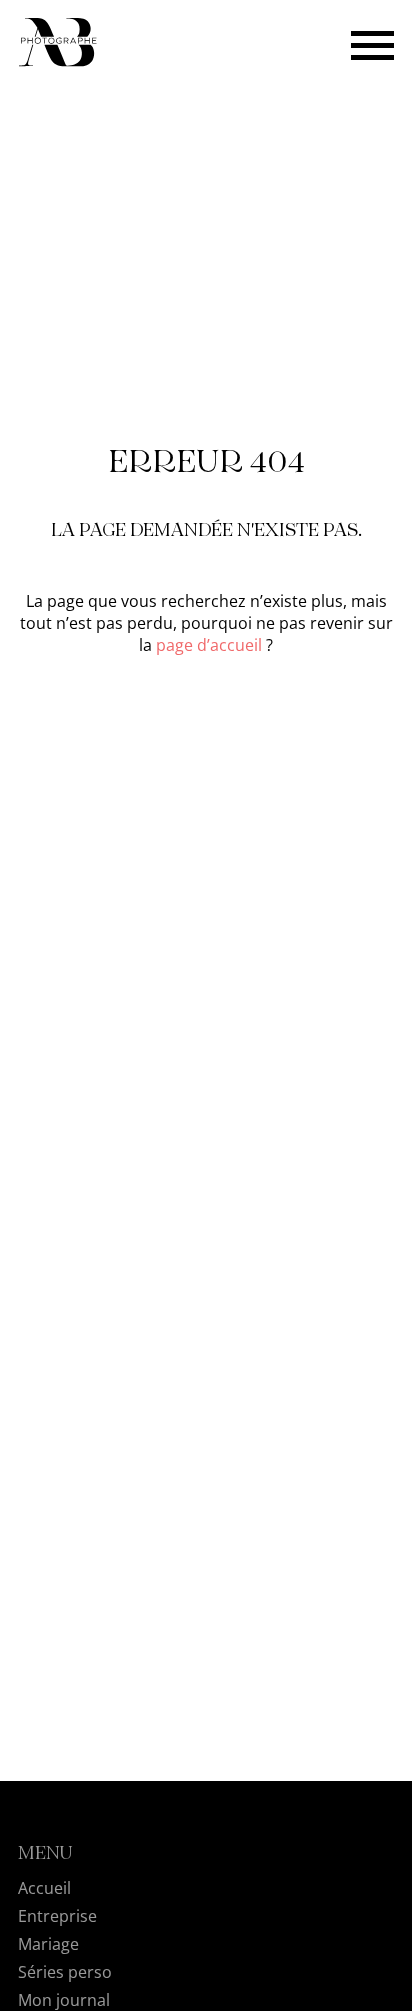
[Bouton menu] (372, 43)
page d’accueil (209, 645)
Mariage (48, 1944)
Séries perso (65, 1972)
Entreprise (57, 1916)
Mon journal (64, 2000)
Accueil (44, 1888)
